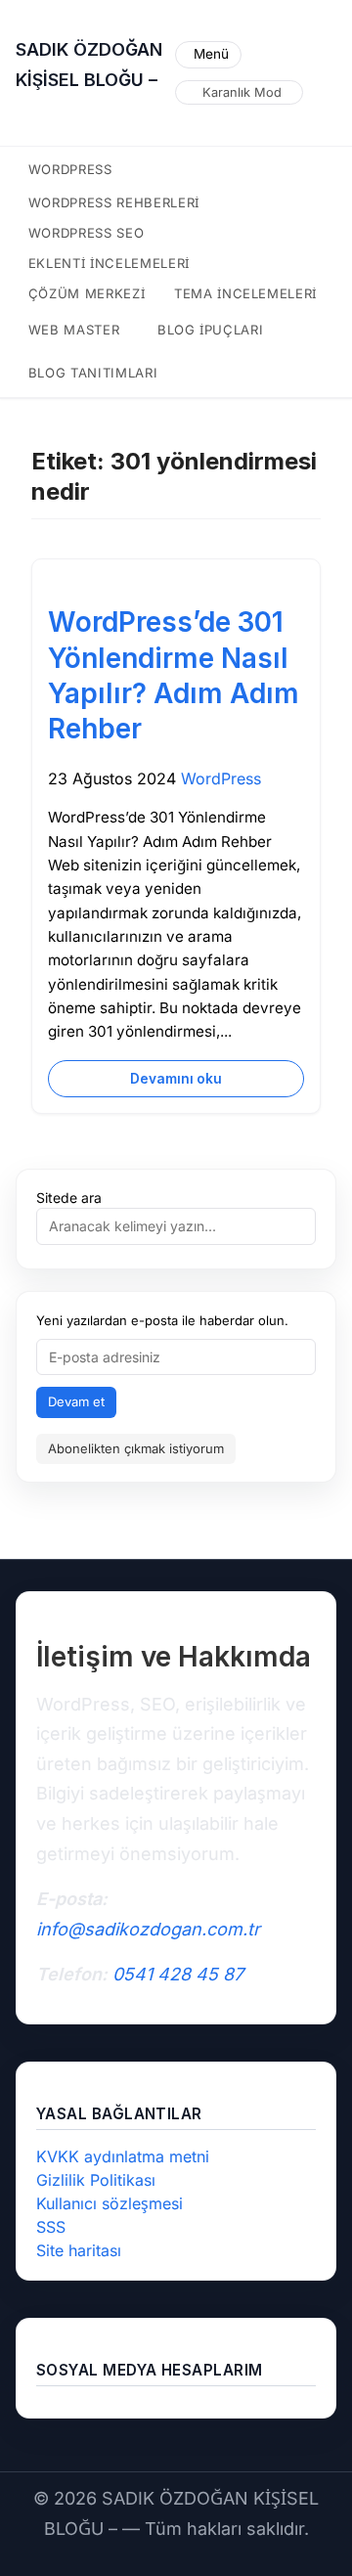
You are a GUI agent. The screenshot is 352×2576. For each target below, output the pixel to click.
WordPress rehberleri (114, 202)
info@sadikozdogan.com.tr (148, 1929)
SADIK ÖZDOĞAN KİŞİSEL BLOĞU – (89, 65)
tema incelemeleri (245, 293)
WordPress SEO (87, 233)
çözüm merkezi (87, 293)
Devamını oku (176, 1079)
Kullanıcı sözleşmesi (110, 2203)
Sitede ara (69, 1198)
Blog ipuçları (211, 330)
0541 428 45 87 (178, 1974)
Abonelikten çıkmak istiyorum (136, 1448)
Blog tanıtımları (93, 373)
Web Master (74, 330)
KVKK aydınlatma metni (123, 2156)
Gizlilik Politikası (96, 2180)
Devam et (76, 1401)
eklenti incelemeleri (109, 263)
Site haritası (79, 2250)
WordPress (70, 169)
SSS (51, 2227)
